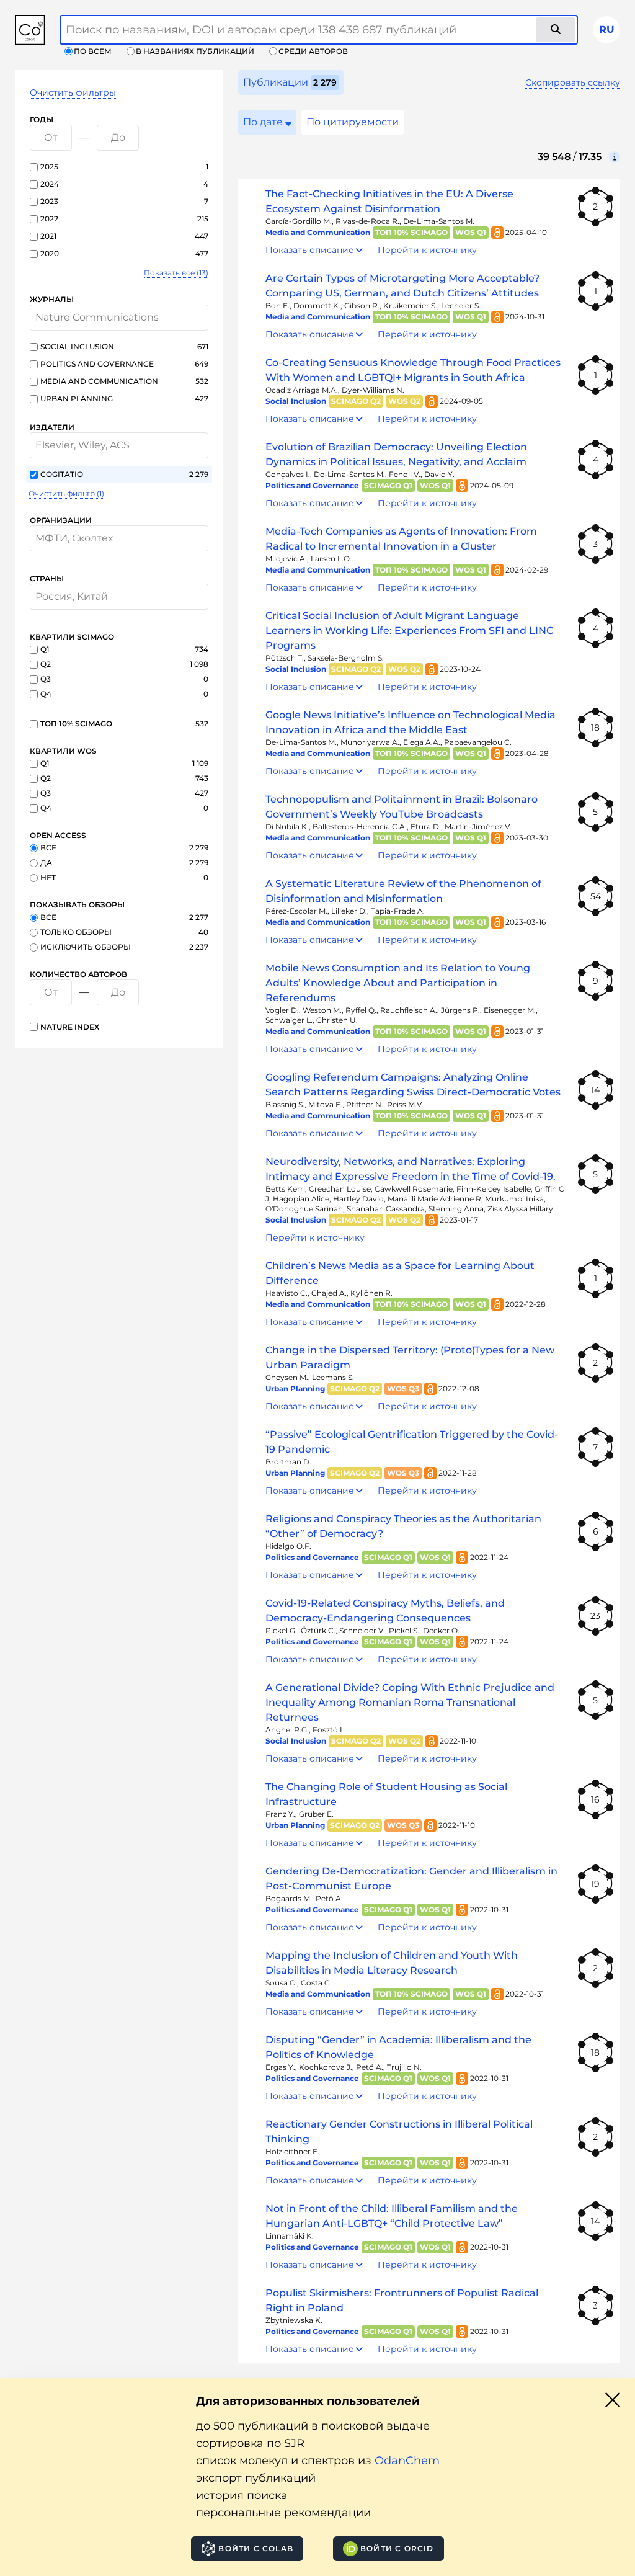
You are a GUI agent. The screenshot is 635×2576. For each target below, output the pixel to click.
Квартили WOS (63, 751)
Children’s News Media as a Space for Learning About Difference (400, 1273)
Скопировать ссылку (573, 82)
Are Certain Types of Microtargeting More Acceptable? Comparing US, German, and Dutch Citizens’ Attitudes (402, 286)
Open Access (58, 835)
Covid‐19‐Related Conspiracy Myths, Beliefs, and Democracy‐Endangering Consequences (385, 1611)
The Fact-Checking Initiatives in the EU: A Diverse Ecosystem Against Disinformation (389, 201)
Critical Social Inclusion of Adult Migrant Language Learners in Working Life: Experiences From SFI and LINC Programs (409, 631)
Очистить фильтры (73, 92)
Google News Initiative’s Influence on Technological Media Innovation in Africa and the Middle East (411, 722)
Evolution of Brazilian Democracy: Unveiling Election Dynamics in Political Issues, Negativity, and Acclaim (396, 454)
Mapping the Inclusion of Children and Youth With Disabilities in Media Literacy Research (392, 1963)
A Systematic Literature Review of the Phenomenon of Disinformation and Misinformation (403, 891)
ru (607, 29)
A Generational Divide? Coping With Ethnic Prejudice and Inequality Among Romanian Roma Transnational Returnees (410, 1702)
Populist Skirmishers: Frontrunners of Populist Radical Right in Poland (402, 2300)
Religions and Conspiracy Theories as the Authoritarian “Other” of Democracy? (403, 1526)
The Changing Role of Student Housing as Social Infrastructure (386, 1794)
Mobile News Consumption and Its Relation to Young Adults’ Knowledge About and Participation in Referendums (398, 983)
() (176, 273)
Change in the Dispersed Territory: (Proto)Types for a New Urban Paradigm (410, 1357)
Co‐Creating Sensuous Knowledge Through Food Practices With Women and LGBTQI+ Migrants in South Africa (413, 370)
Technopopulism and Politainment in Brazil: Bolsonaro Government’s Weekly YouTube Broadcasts (402, 807)
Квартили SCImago (72, 637)
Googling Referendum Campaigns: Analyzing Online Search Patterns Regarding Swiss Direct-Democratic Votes (413, 1085)
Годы (42, 119)
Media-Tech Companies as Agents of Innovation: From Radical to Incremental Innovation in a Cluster (401, 539)
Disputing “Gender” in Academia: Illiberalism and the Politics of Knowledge (398, 2047)
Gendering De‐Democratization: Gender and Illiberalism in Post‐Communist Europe (411, 1879)
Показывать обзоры (77, 905)
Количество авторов (78, 974)
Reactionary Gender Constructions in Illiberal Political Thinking (399, 2132)
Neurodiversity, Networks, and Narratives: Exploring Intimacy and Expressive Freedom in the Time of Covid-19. (411, 1169)
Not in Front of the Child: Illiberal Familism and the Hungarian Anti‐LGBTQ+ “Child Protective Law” (392, 2216)
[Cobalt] (30, 30)
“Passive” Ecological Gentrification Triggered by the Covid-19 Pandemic (412, 1442)
